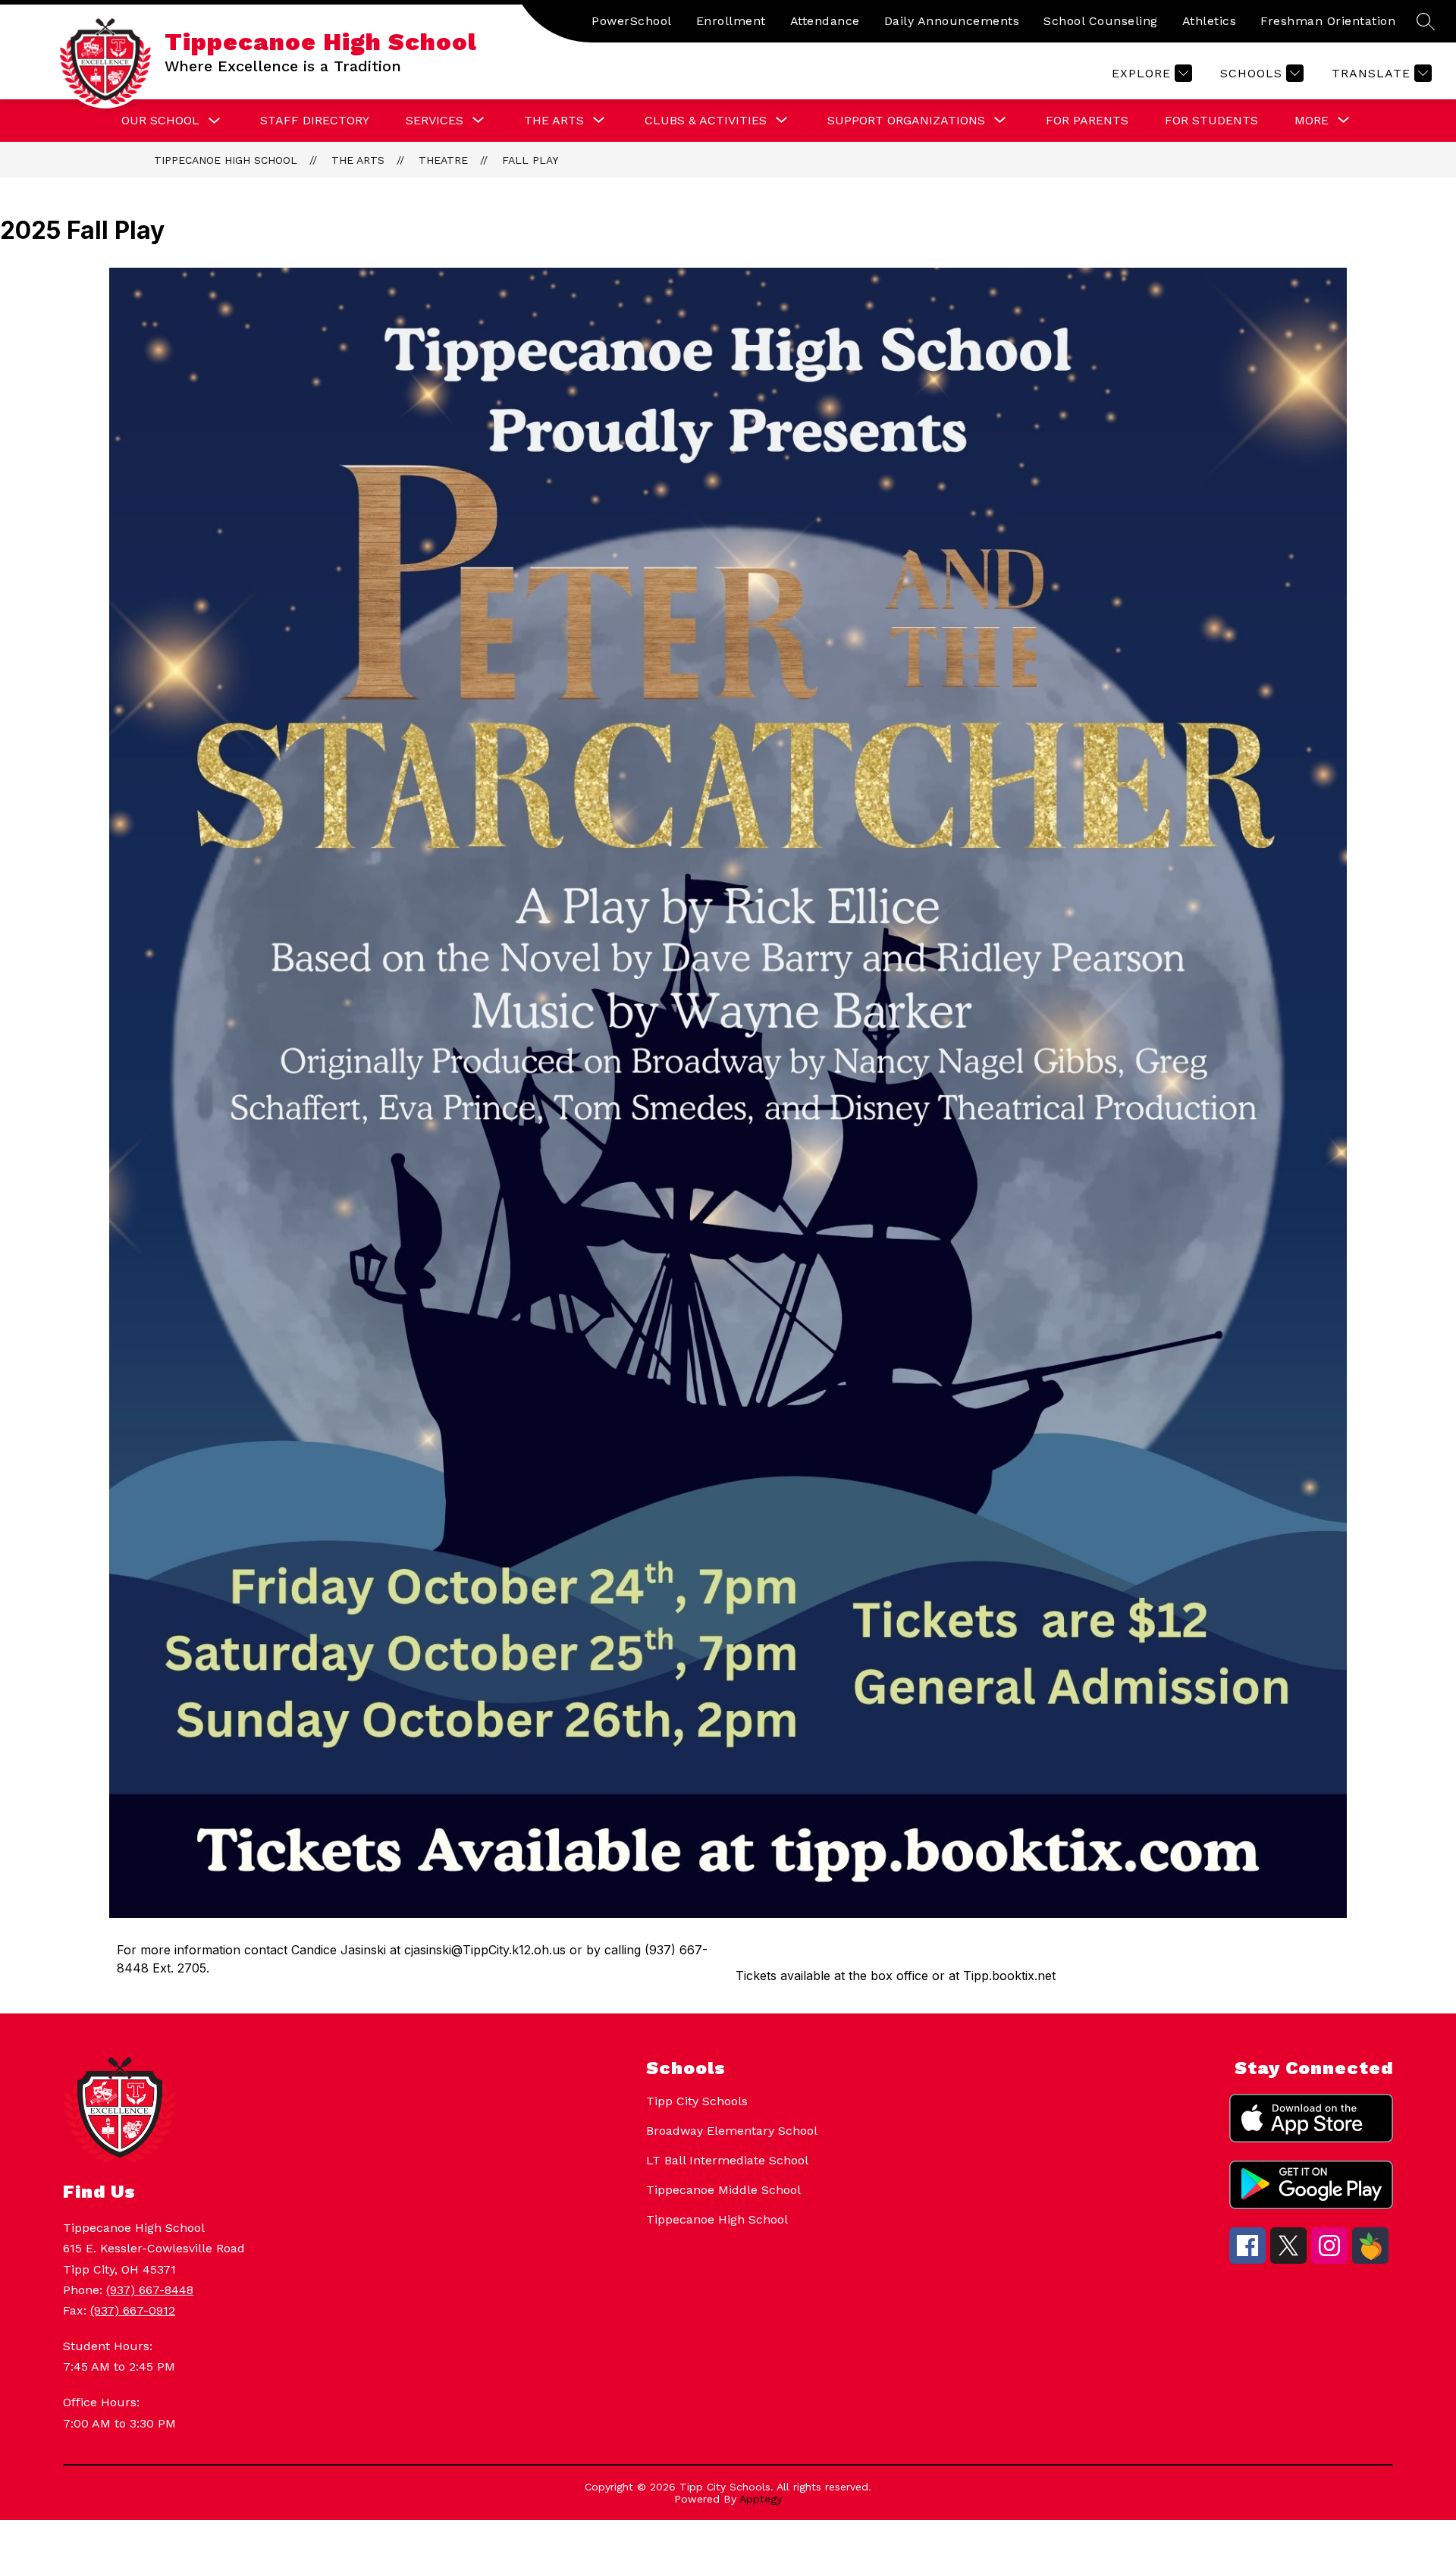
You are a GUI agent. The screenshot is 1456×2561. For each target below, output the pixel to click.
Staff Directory (315, 120)
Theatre (443, 160)
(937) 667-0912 (133, 2310)
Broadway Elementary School (732, 2131)
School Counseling (1101, 21)
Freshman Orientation (1328, 21)
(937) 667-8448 (150, 2290)
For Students (1211, 120)
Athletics (1210, 21)
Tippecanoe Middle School (723, 2190)
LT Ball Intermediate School (727, 2160)
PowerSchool (632, 21)
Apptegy (761, 2499)
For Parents (1087, 120)
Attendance (825, 21)
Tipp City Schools (697, 2101)
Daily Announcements (952, 21)
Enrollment (731, 21)
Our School (160, 120)
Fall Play (530, 160)
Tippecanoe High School (226, 160)
